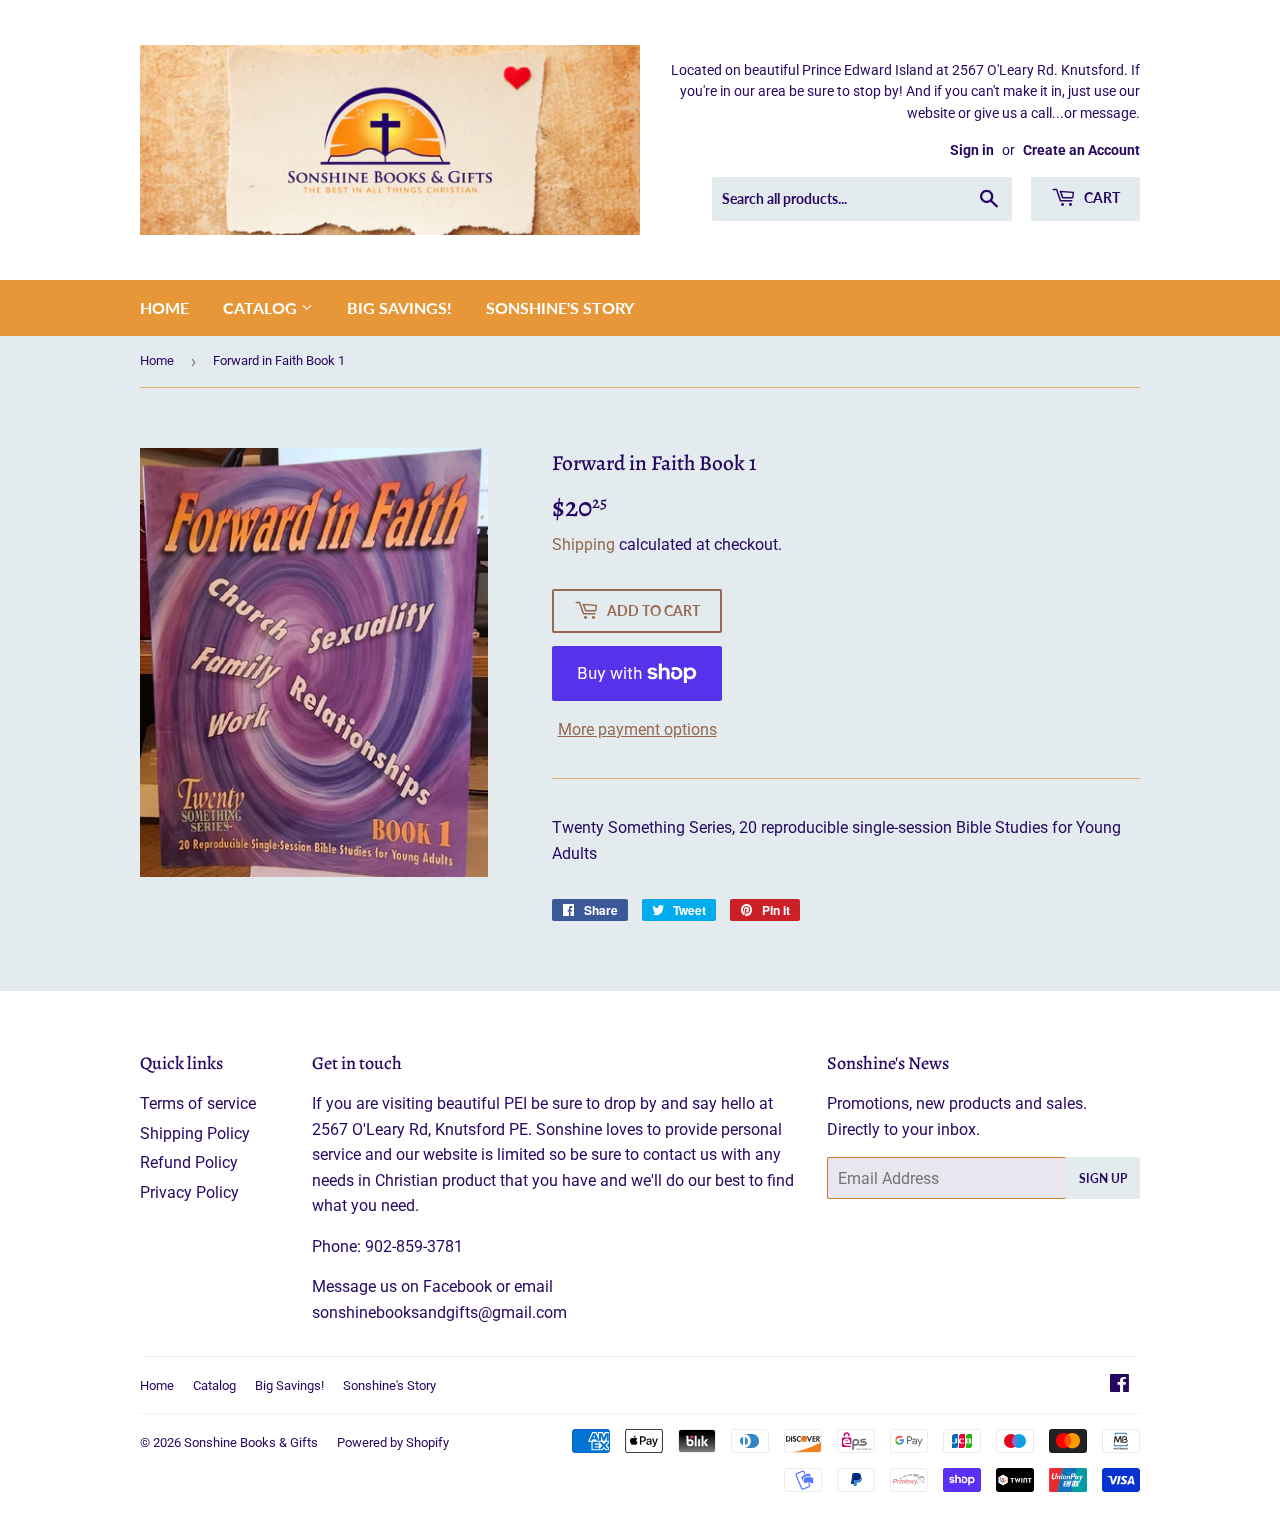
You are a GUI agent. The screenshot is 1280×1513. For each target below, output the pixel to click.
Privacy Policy (189, 1192)
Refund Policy (189, 1162)
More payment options (637, 729)
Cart (1100, 197)
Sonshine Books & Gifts (251, 1442)
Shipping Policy (195, 1133)
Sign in (972, 150)
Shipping (583, 544)
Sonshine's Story (560, 307)
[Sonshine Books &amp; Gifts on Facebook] (1119, 1385)
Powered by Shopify (393, 1442)
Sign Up (1103, 1178)
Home (164, 307)
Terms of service (198, 1103)
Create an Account (1081, 150)
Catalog (262, 307)
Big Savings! (399, 307)
